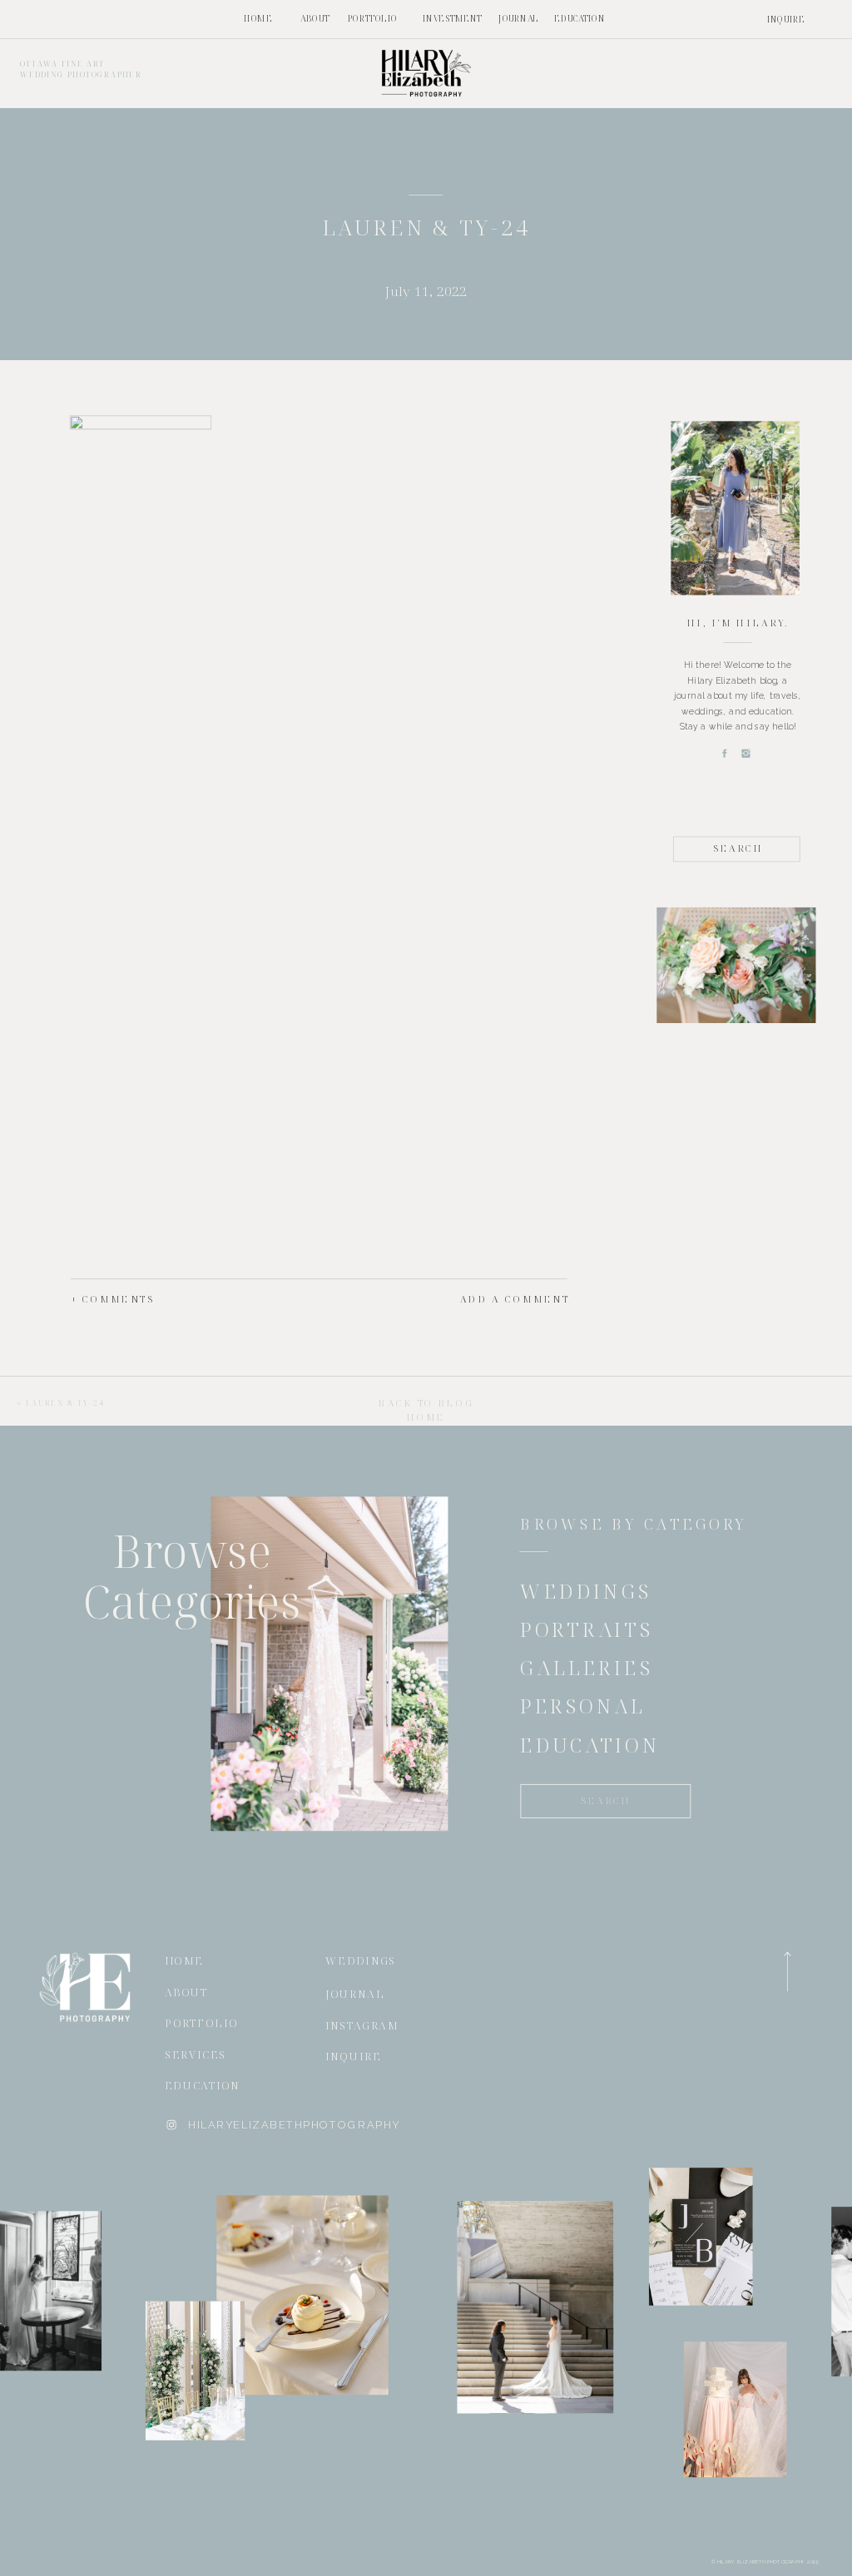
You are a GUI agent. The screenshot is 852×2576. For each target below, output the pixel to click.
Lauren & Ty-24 (66, 1402)
